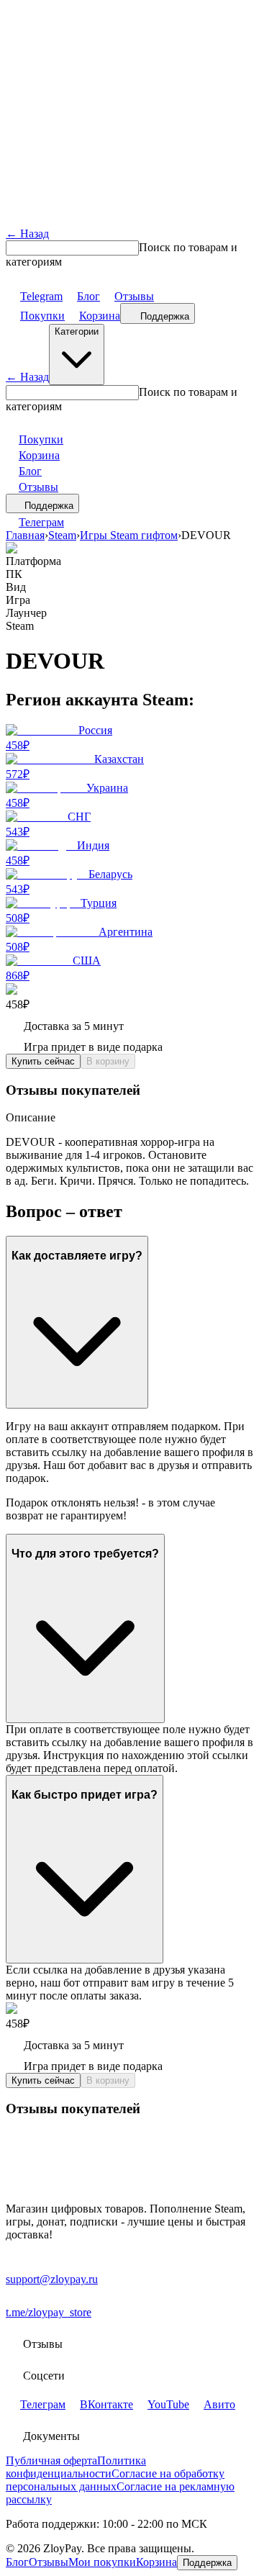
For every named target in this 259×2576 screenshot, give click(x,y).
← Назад (27, 234)
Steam (62, 535)
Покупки (42, 316)
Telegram (41, 296)
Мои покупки (102, 2562)
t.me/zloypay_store (49, 2312)
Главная (25, 535)
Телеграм (41, 522)
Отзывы (134, 296)
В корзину (108, 1061)
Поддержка (165, 316)
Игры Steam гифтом (129, 535)
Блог (88, 296)
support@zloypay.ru (52, 2279)
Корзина (100, 316)
